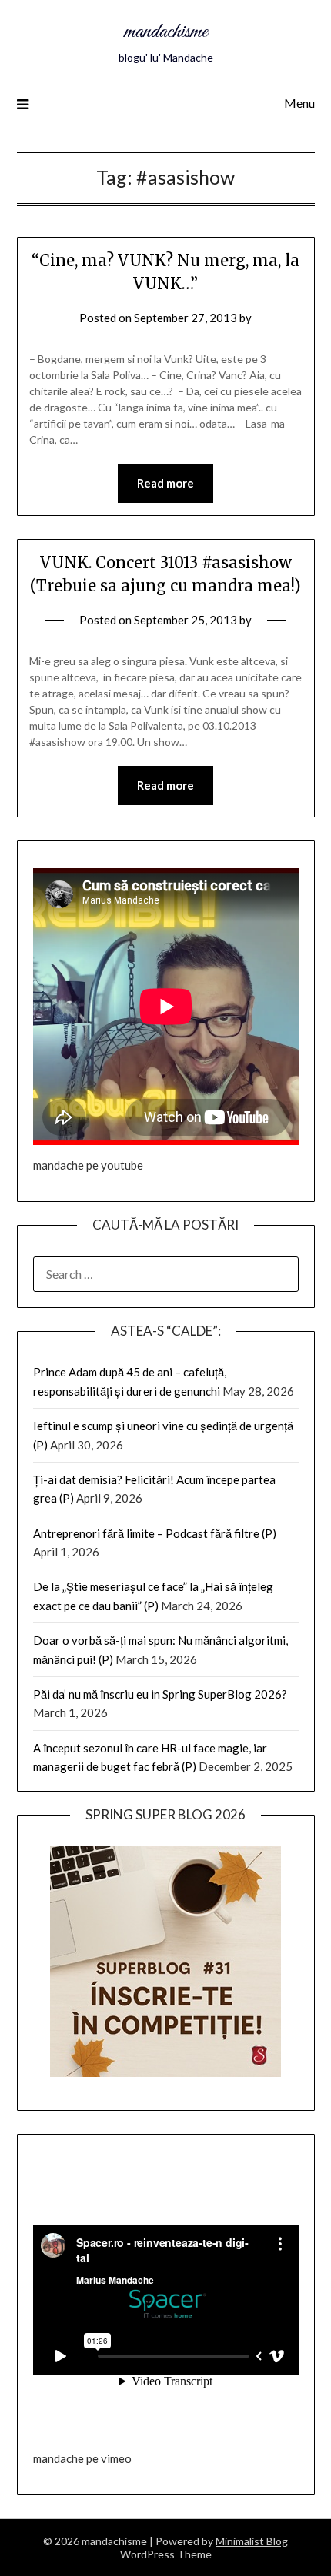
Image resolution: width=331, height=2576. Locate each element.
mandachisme (165, 32)
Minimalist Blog (252, 2541)
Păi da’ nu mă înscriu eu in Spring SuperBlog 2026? (160, 1694)
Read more (165, 483)
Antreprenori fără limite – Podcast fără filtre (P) (155, 1533)
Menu (299, 103)
